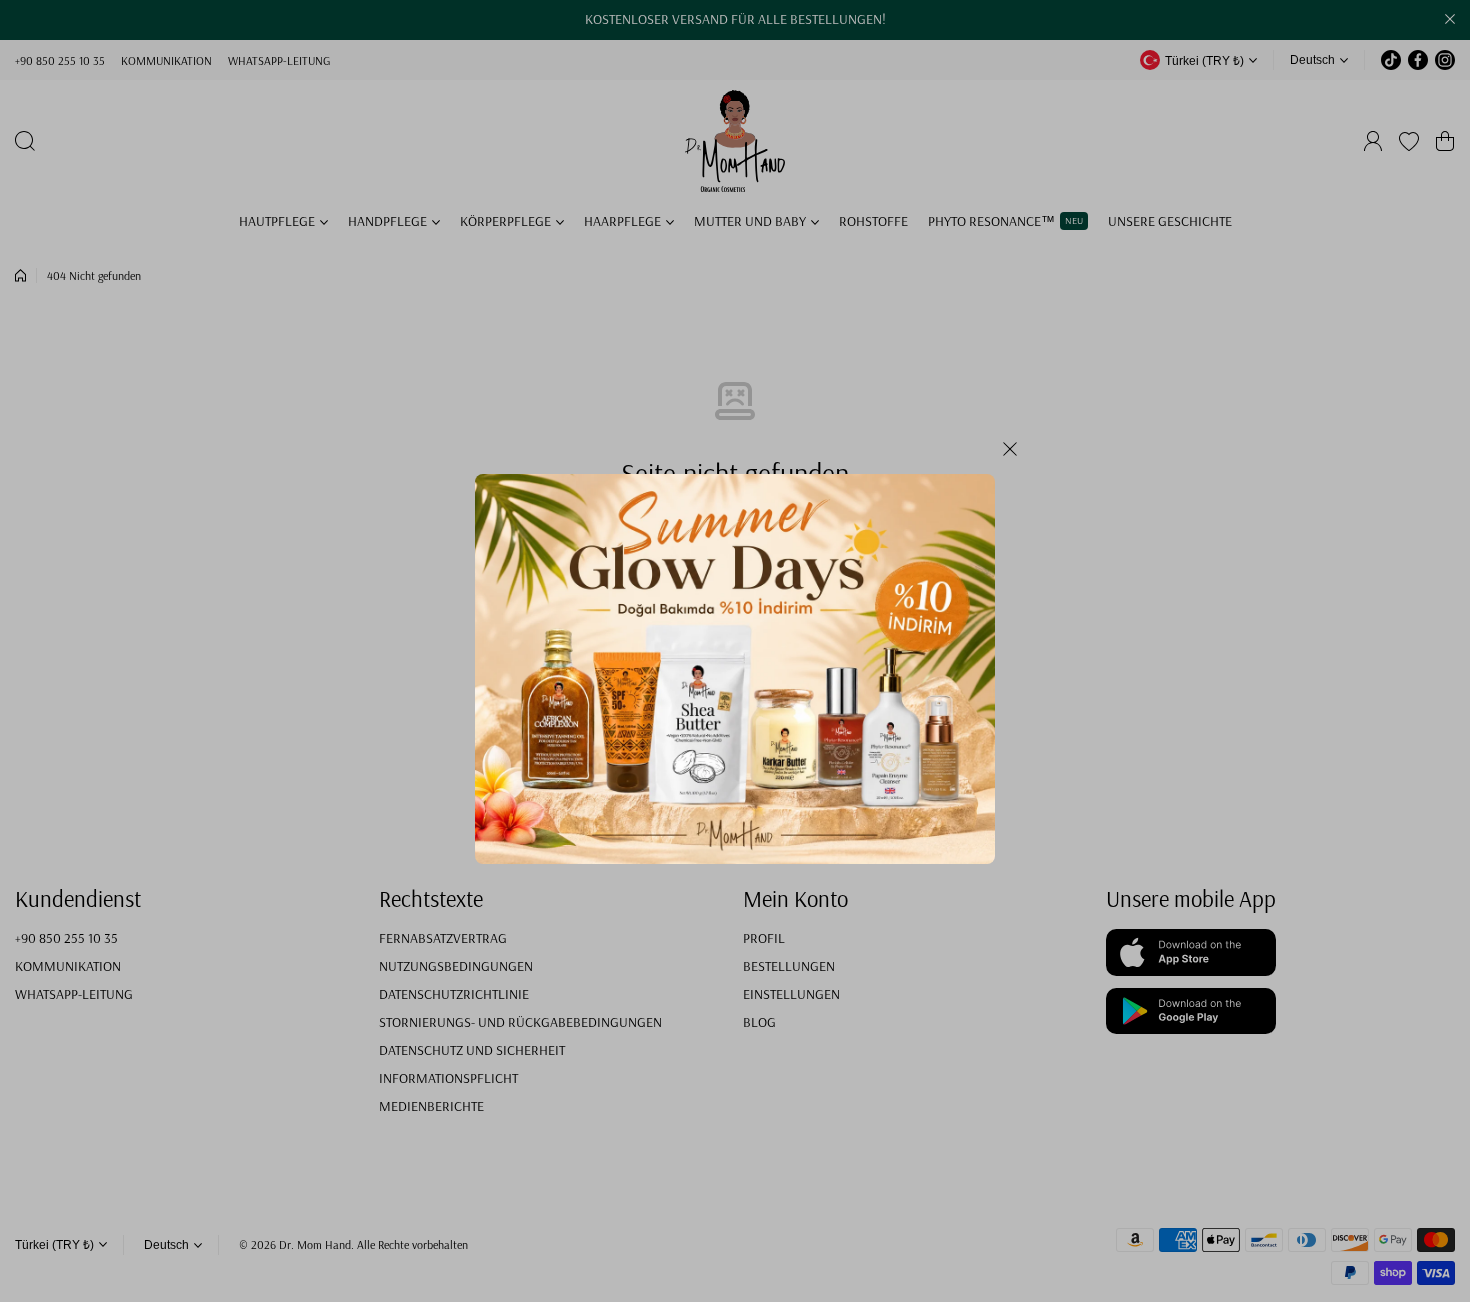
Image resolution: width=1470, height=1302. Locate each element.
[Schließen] (1010, 456)
